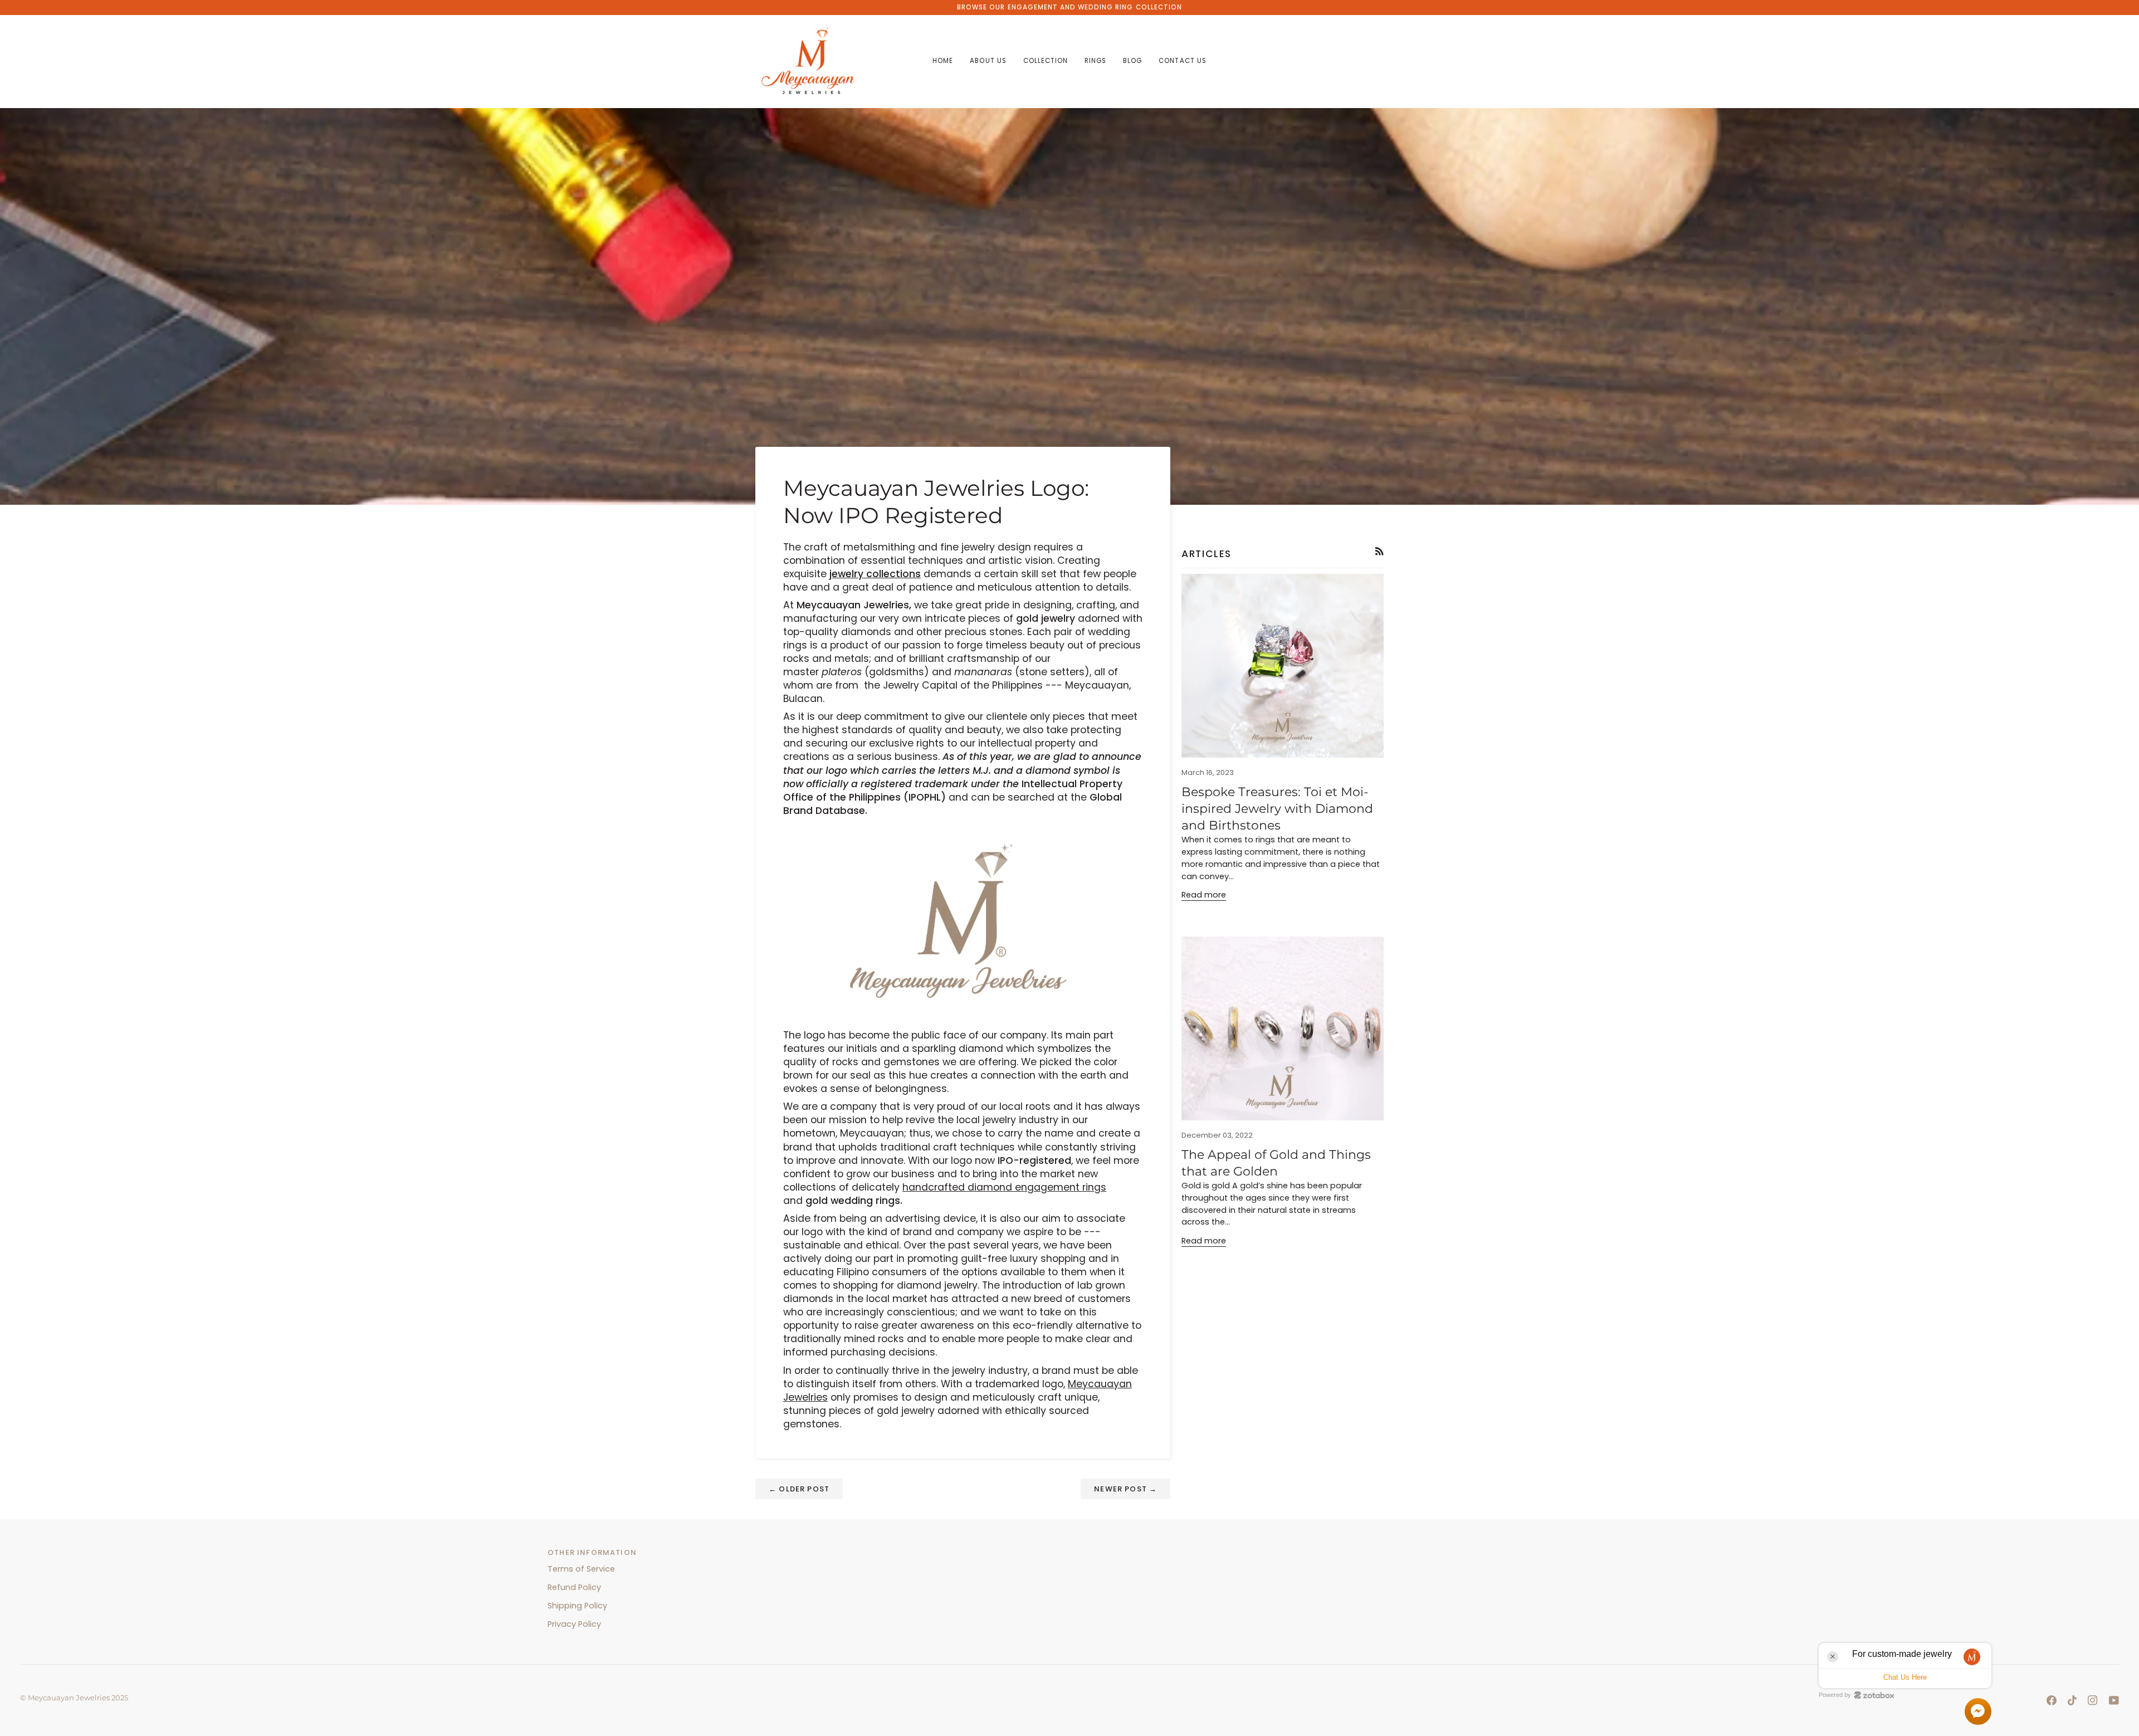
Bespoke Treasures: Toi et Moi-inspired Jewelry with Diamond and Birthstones (1277, 809)
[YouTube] (2114, 1700)
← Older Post (799, 1489)
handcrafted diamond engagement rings (1004, 1187)
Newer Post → (1125, 1489)
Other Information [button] (592, 1552)
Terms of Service (581, 1569)
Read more (1204, 895)
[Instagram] (2093, 1700)
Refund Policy (574, 1587)
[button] (988, 62)
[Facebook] (2052, 1700)
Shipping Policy (577, 1606)
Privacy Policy (574, 1624)
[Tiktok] (2072, 1700)
